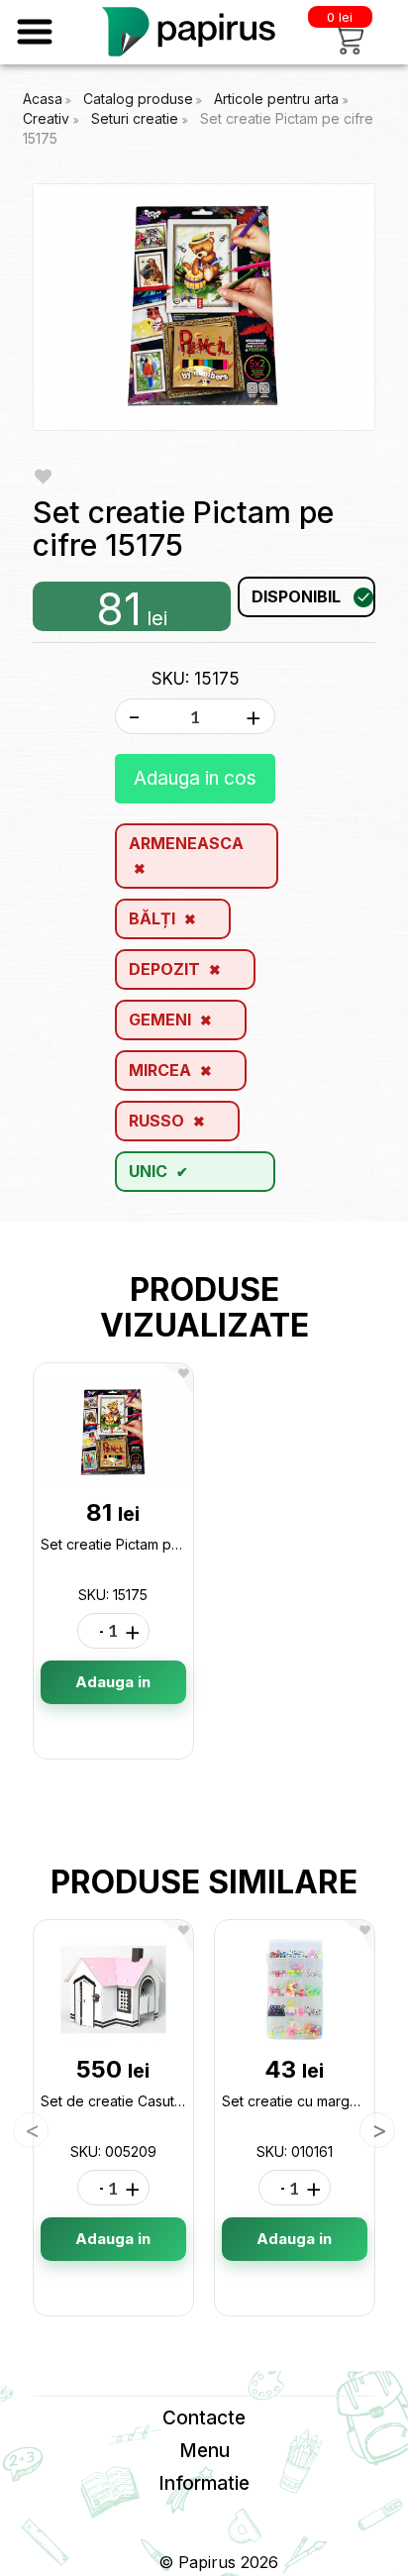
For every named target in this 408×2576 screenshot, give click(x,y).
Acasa (43, 99)
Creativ (48, 118)
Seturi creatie (137, 118)
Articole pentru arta (278, 99)
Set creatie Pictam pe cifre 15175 (147, 1544)
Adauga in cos (195, 778)
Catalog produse (138, 99)
